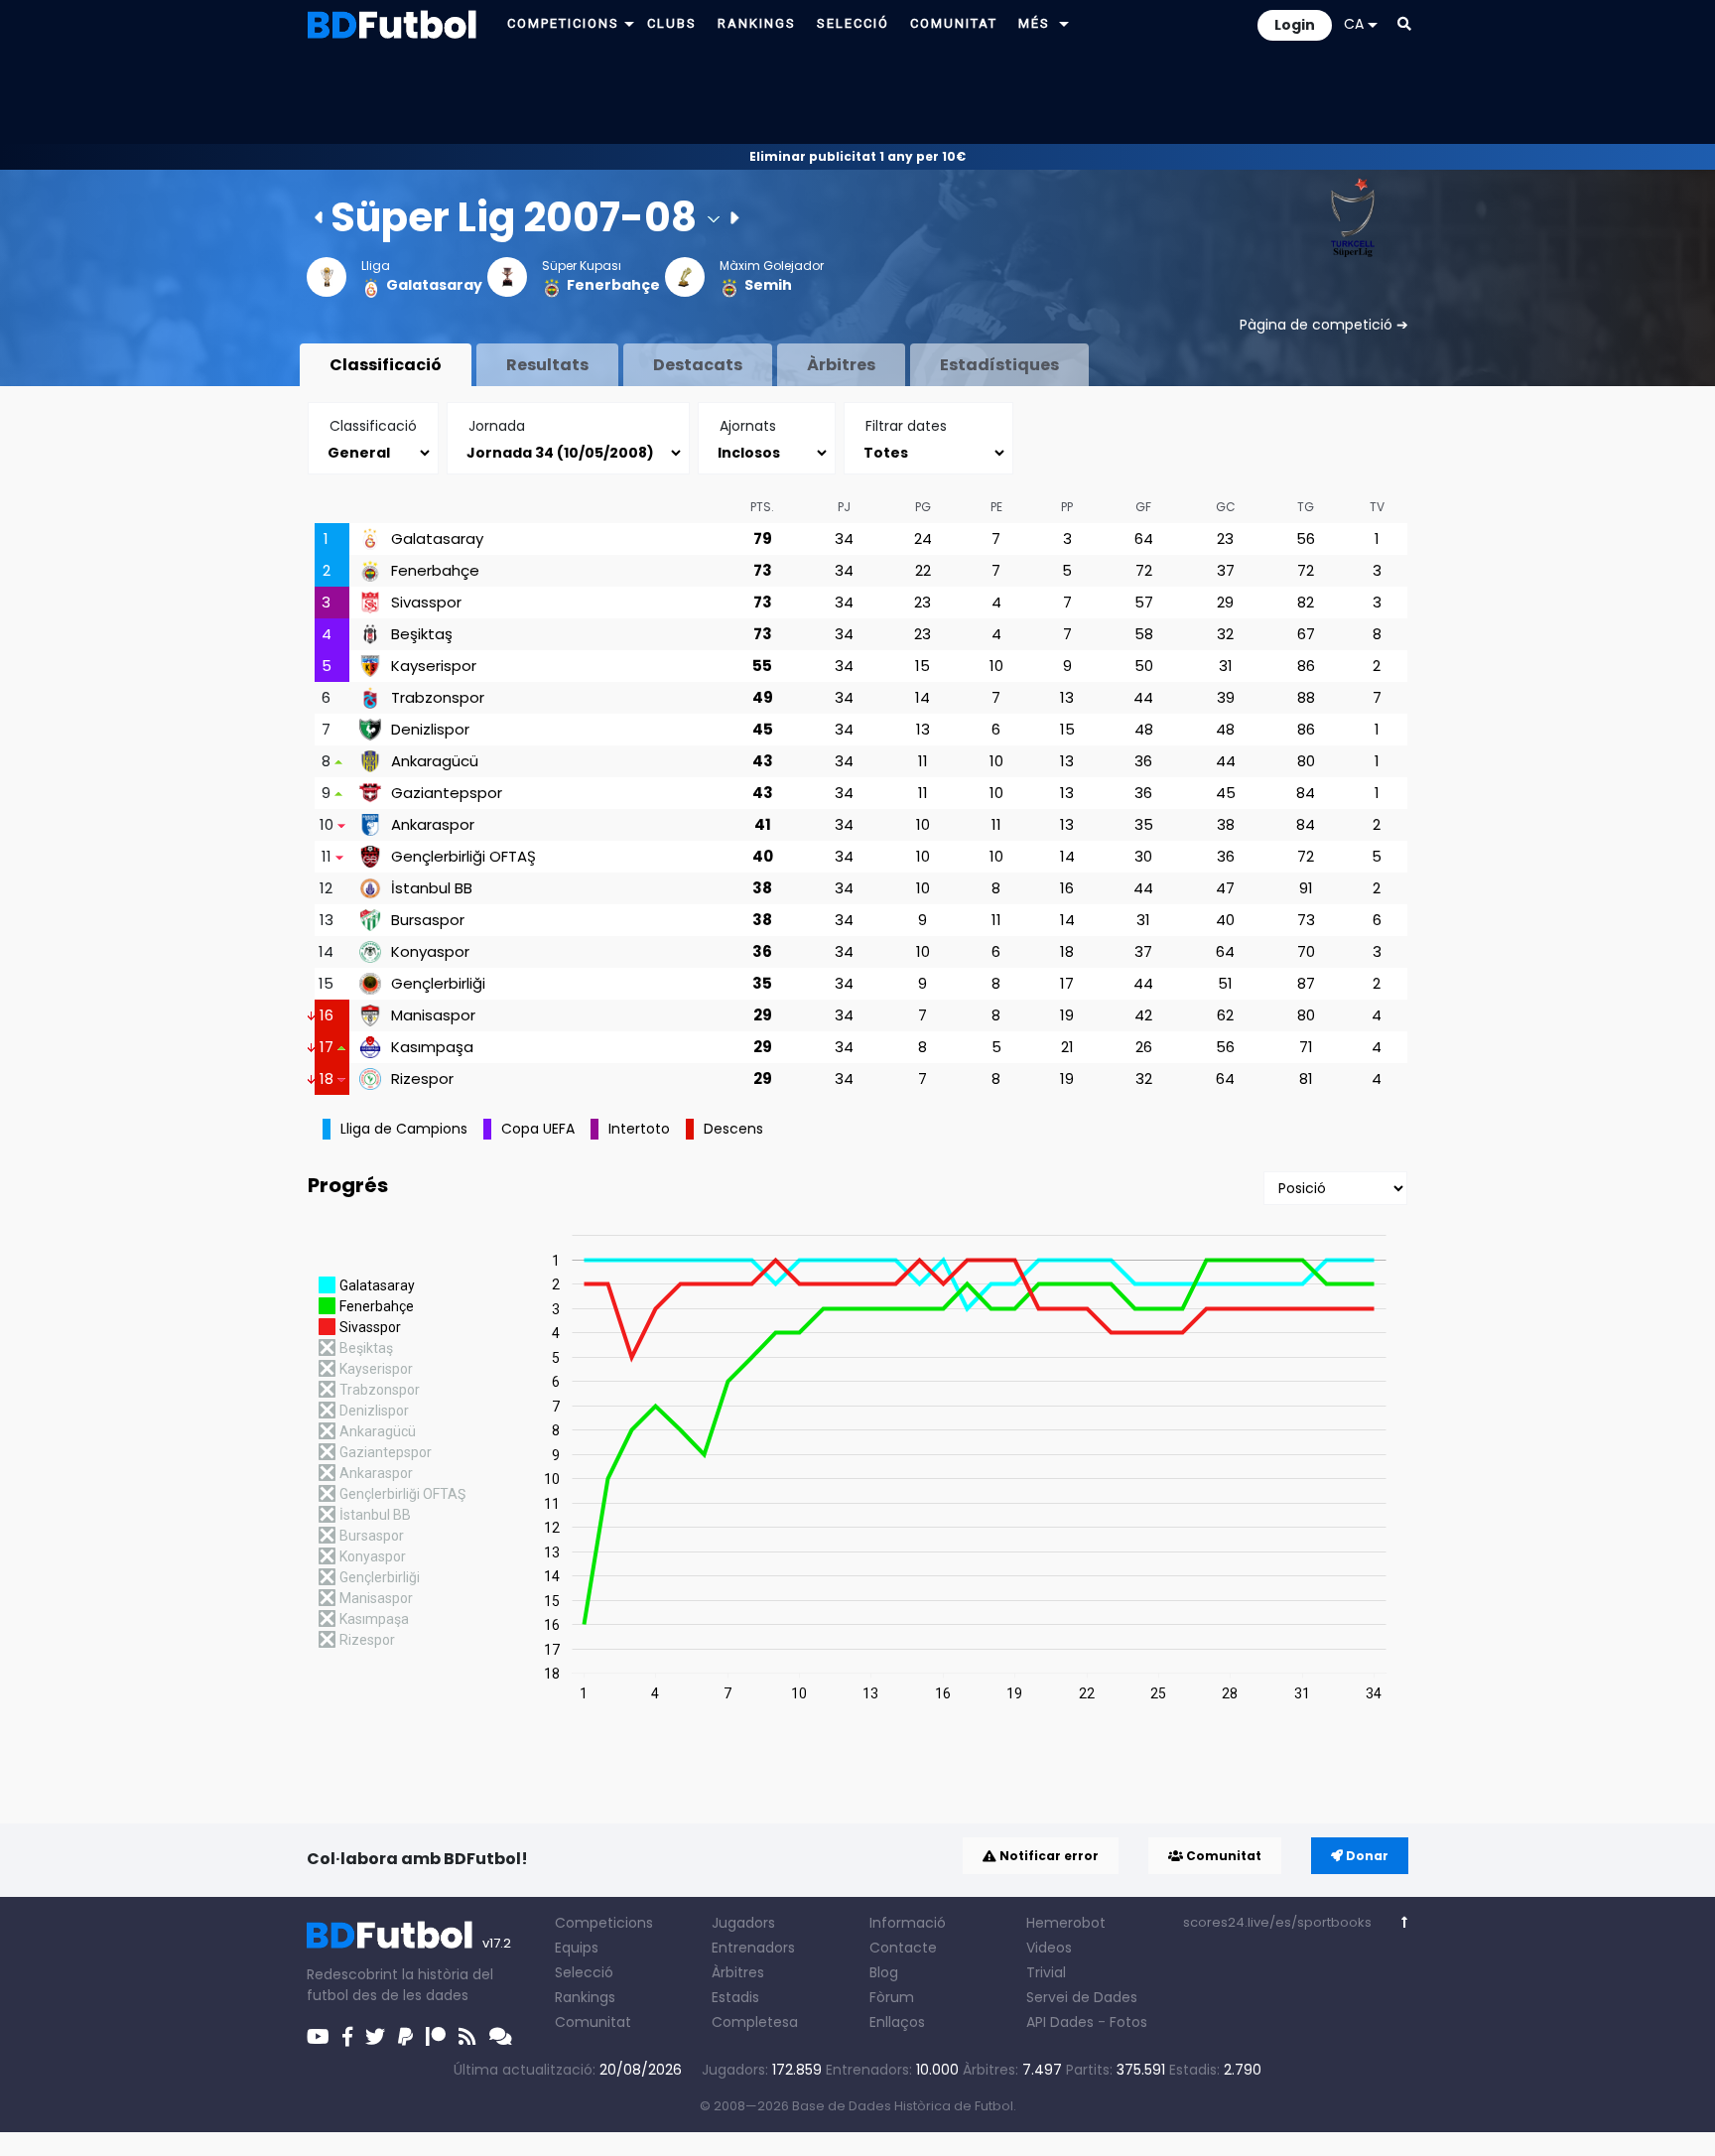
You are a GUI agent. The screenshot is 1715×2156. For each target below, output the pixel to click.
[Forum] (501, 2037)
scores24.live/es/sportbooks (1277, 1922)
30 (1143, 856)
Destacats (698, 365)
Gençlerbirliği (438, 984)
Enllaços (897, 2022)
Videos (1049, 1948)
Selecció (584, 1972)
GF (1143, 507)
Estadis (735, 1997)
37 (1226, 570)
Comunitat (1222, 1856)
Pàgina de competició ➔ (1324, 325)
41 (763, 824)
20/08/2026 (641, 2070)
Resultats (547, 365)
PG (923, 507)
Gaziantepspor (447, 793)
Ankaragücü (435, 761)
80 (1306, 761)
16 (1067, 888)
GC (1226, 507)
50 (1144, 666)
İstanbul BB (432, 888)
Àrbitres (841, 365)
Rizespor (422, 1079)
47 (1225, 888)
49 (763, 697)
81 (1306, 1078)
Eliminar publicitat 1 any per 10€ (857, 156)
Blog (884, 1972)
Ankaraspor (433, 825)
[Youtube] (318, 2037)
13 (1067, 697)
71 (1306, 1047)
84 (1306, 793)
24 (923, 539)
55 (762, 666)
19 (1067, 1015)
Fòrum (892, 1997)
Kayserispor (434, 666)
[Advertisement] (857, 95)
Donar (1366, 1856)
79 (763, 539)
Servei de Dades (1082, 1997)
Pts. (762, 507)
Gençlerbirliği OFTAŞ (463, 857)
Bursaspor (428, 920)
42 (1143, 1015)
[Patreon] (436, 2037)
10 (996, 666)
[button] (629, 23)
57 (1144, 602)
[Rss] (467, 2037)
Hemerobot (1066, 1923)
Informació (908, 1923)
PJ (844, 507)
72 (1144, 570)
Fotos (1128, 2022)
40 (763, 856)
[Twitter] (375, 2037)
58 (1144, 634)
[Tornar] (1405, 1922)
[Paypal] (405, 2037)
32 (1225, 634)
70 (1306, 951)
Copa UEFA (538, 1129)
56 (1306, 539)
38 (1226, 824)
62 (1225, 1015)
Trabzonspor (438, 698)
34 (844, 539)
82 (1306, 602)
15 (923, 666)
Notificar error (1048, 1856)
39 (1226, 697)
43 (763, 761)
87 (1306, 983)
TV (1377, 507)
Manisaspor (433, 1015)
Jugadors (743, 1923)
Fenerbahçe (613, 285)
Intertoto (639, 1129)
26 (1144, 1047)
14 (923, 697)
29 (1225, 602)
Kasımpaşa (432, 1047)
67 (1306, 634)
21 (1067, 1047)
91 (1306, 888)
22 (923, 570)
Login (1295, 25)
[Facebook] (347, 2037)
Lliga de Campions (404, 1129)
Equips (577, 1948)
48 (1144, 729)
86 (1306, 666)
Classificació (386, 365)
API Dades (1060, 2022)
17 (1067, 983)
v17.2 (497, 1943)
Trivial (1046, 1972)
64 (1144, 539)
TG (1306, 507)
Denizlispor (430, 730)
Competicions (604, 1923)
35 (1144, 824)
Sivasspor (426, 603)
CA (1354, 24)
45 (763, 729)
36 (1143, 761)
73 (763, 570)
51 (1225, 983)
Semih (768, 285)
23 (1225, 539)
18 (1067, 951)
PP (1067, 507)
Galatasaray (434, 285)
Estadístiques (999, 365)
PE (996, 507)
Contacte (903, 1948)
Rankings (585, 1997)
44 (1143, 697)
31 (1226, 666)
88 (1306, 697)
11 (923, 761)
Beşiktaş (422, 634)
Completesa (755, 2022)
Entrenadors (753, 1948)
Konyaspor (430, 952)
